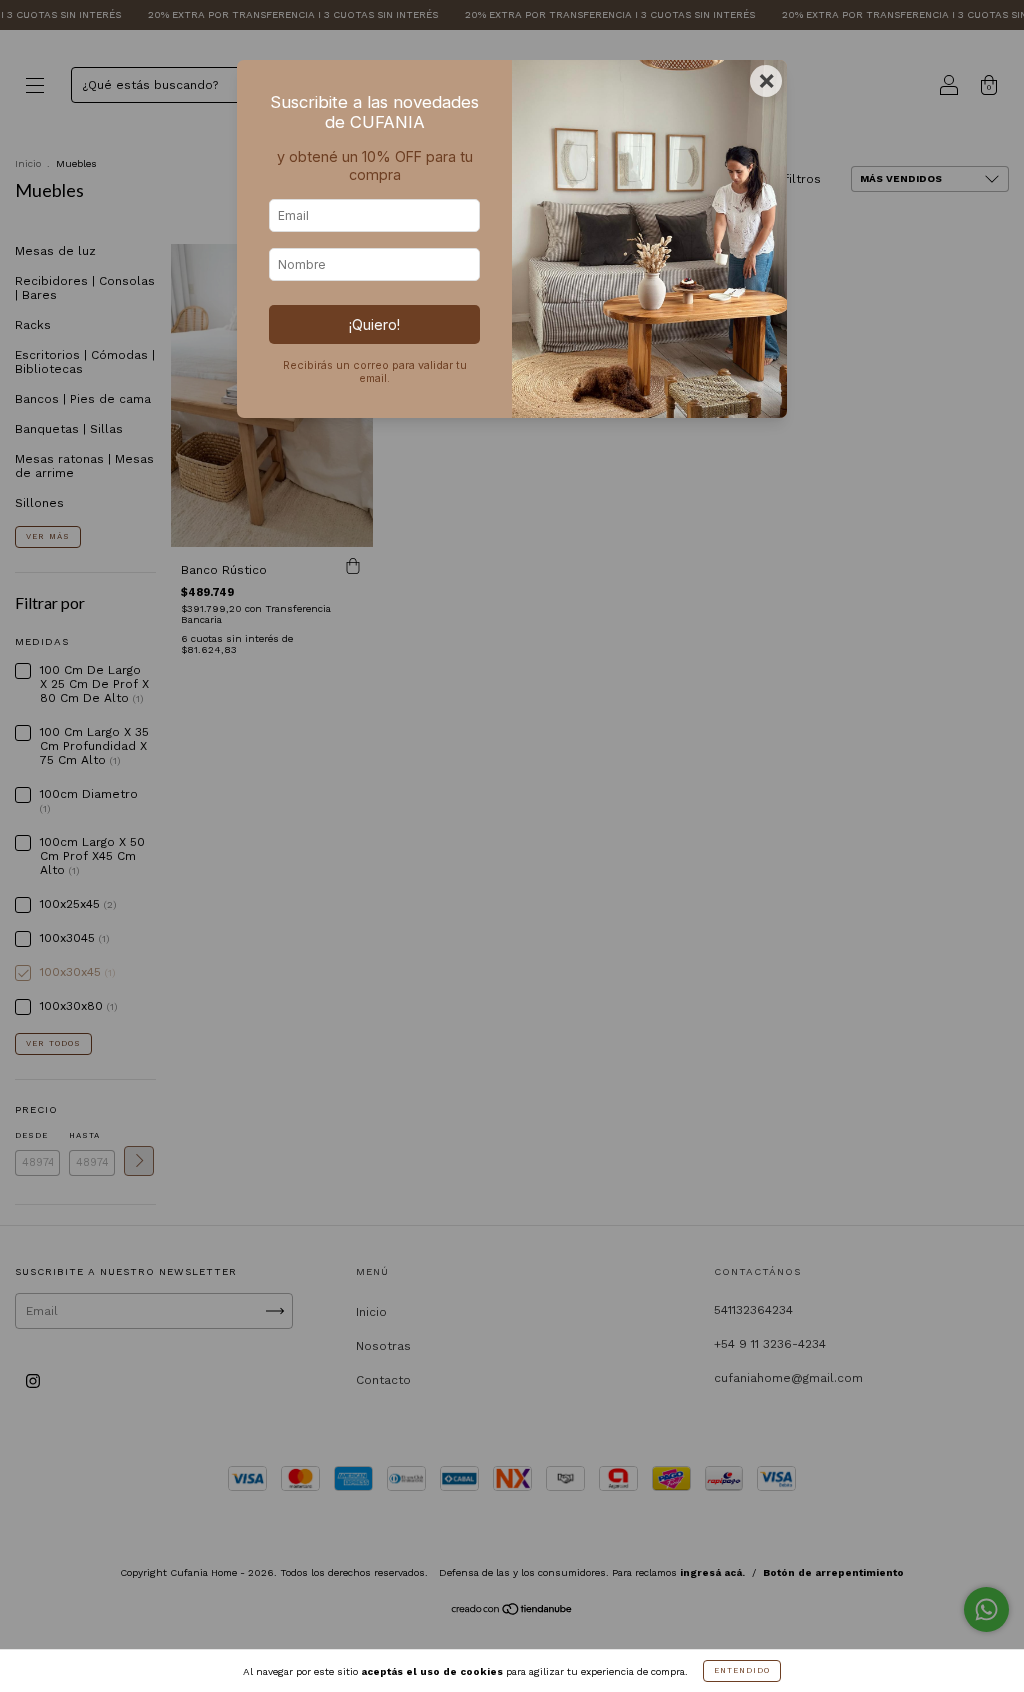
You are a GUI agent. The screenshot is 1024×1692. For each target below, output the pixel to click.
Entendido (742, 1670)
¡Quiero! (374, 324)
